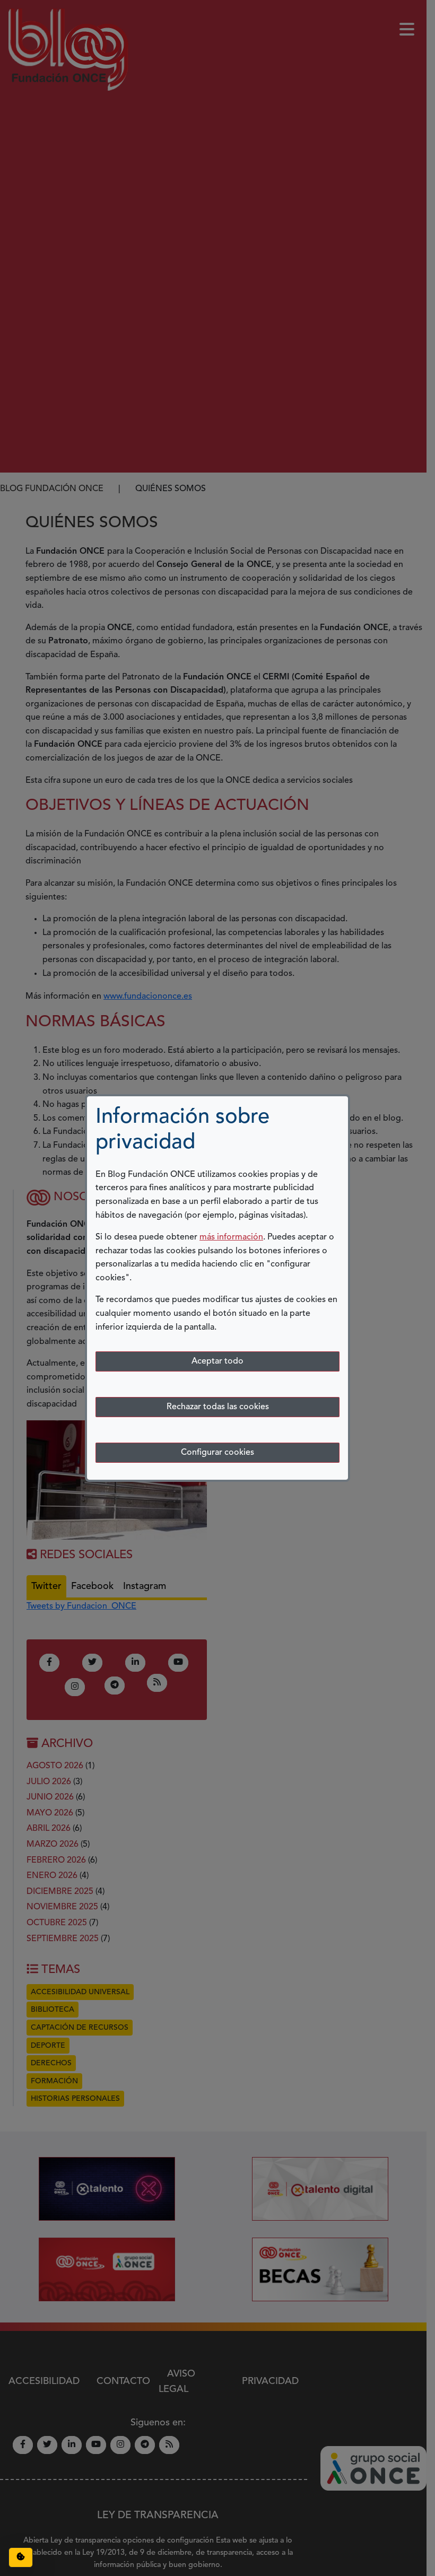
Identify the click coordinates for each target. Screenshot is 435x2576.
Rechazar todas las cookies (218, 1407)
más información (231, 1237)
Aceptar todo (217, 1361)
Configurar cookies (217, 1453)
